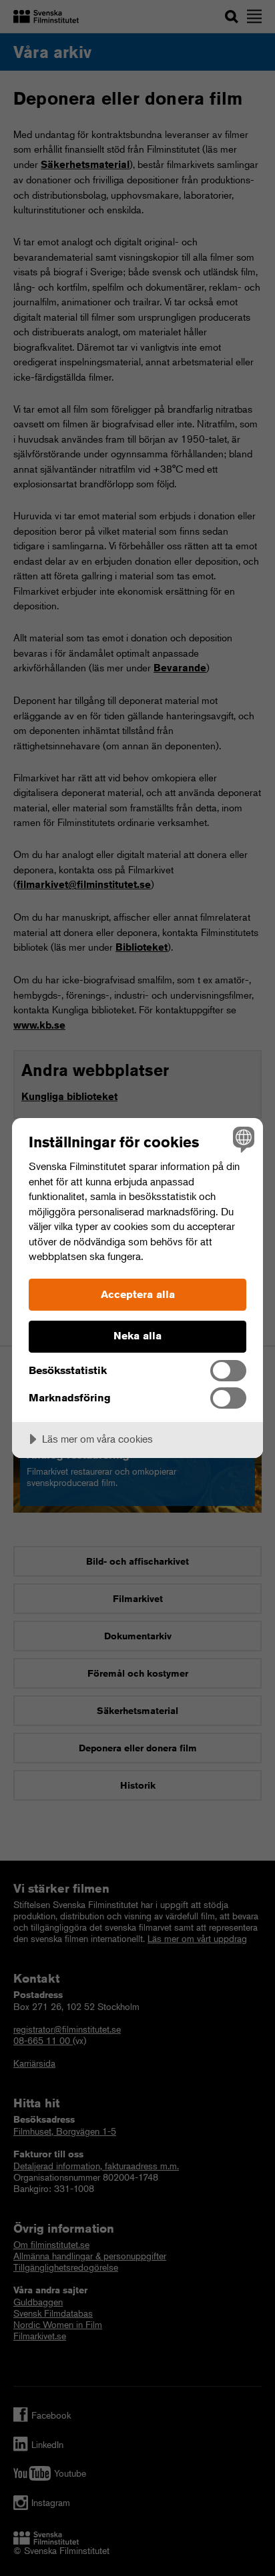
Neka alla (137, 1336)
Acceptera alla (138, 1294)
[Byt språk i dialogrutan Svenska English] (242, 1139)
